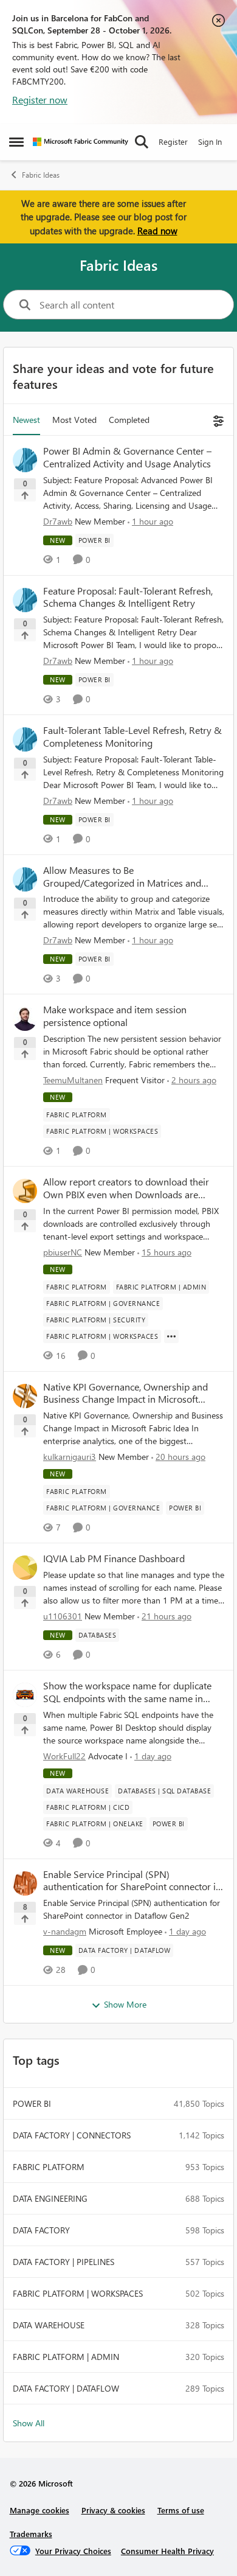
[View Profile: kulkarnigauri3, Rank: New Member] (25, 1396)
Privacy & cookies (113, 2510)
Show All (29, 2423)
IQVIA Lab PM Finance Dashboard (114, 1559)
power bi (32, 2103)
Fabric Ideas (41, 175)
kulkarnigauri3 (70, 1457)
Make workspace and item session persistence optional (115, 1016)
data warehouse (49, 2325)
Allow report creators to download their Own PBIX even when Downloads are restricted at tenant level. (126, 1189)
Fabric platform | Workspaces (78, 2293)
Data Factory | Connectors (72, 2135)
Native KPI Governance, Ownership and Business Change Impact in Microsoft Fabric (125, 1394)
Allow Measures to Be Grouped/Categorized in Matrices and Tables (122, 877)
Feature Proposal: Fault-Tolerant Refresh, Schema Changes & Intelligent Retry (128, 597)
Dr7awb (58, 521)
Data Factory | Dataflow (66, 2388)
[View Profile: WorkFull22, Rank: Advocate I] (25, 1695)
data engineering (50, 2198)
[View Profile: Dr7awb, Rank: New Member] (25, 460)
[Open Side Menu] (16, 142)
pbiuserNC (63, 1252)
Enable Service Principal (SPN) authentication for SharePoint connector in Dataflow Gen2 (132, 1881)
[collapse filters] (217, 420)
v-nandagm (65, 1931)
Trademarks (31, 2534)
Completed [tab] (129, 420)
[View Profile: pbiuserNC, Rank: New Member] (25, 1191)
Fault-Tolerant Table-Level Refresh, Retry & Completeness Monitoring (132, 737)
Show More (125, 2004)
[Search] (142, 142)
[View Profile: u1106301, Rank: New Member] (25, 1568)
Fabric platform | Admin (66, 2357)
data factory (41, 2230)
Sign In (210, 141)
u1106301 (63, 1616)
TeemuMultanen (73, 1080)
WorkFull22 (64, 1756)
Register (173, 141)
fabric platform (49, 2167)
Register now (40, 99)
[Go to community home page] (81, 142)
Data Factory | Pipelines (64, 2262)
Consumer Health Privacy (167, 2551)
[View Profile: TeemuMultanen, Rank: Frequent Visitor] (25, 1019)
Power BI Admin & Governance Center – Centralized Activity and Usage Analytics (127, 457)
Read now (157, 231)
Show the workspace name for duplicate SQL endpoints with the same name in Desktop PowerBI (127, 1692)
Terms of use (181, 2510)
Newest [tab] (26, 420)
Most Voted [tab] (74, 420)
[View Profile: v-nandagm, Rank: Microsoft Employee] (25, 1883)
